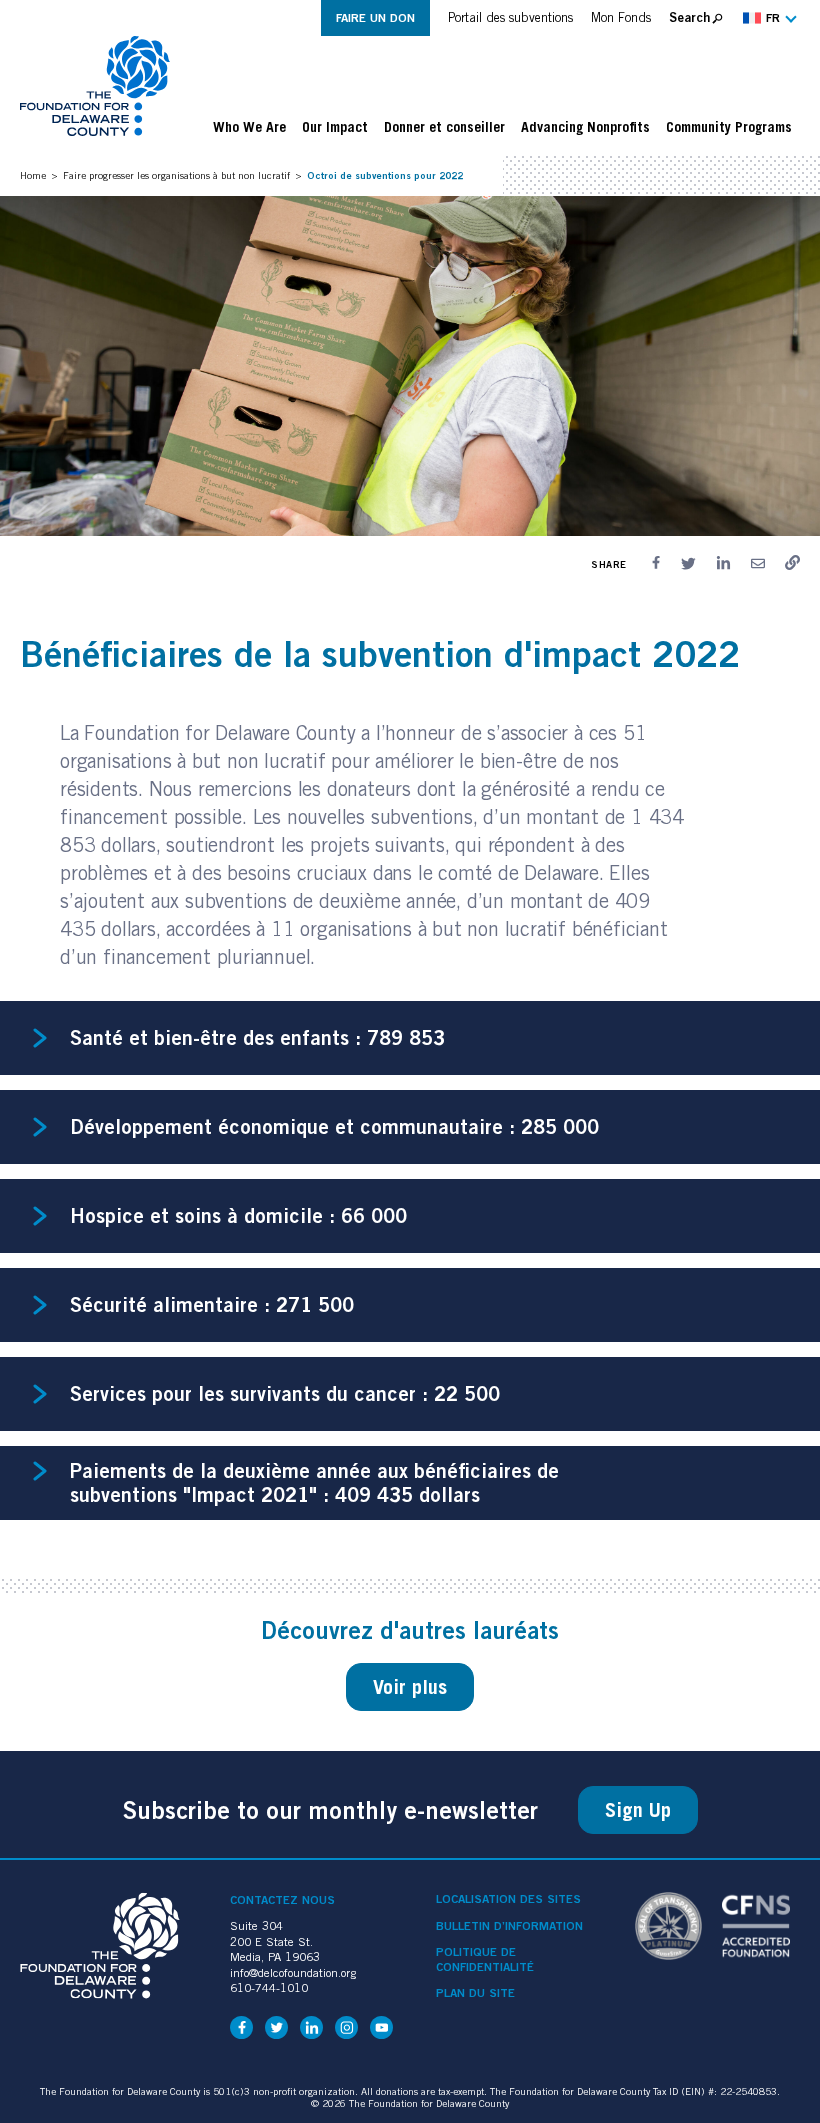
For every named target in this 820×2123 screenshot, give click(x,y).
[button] (767, 18)
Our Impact (335, 127)
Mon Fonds (621, 17)
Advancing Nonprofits (585, 127)
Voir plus (410, 1687)
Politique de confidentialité (485, 1959)
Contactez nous (282, 1899)
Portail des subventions (510, 17)
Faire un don (375, 17)
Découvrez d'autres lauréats (410, 1630)
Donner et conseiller (444, 127)
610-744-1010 (269, 1987)
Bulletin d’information (509, 1926)
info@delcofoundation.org (293, 1972)
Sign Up (638, 1810)
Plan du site (475, 1993)
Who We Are (249, 127)
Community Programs (729, 127)
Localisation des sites (508, 1899)
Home (33, 175)
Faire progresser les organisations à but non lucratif (176, 175)
